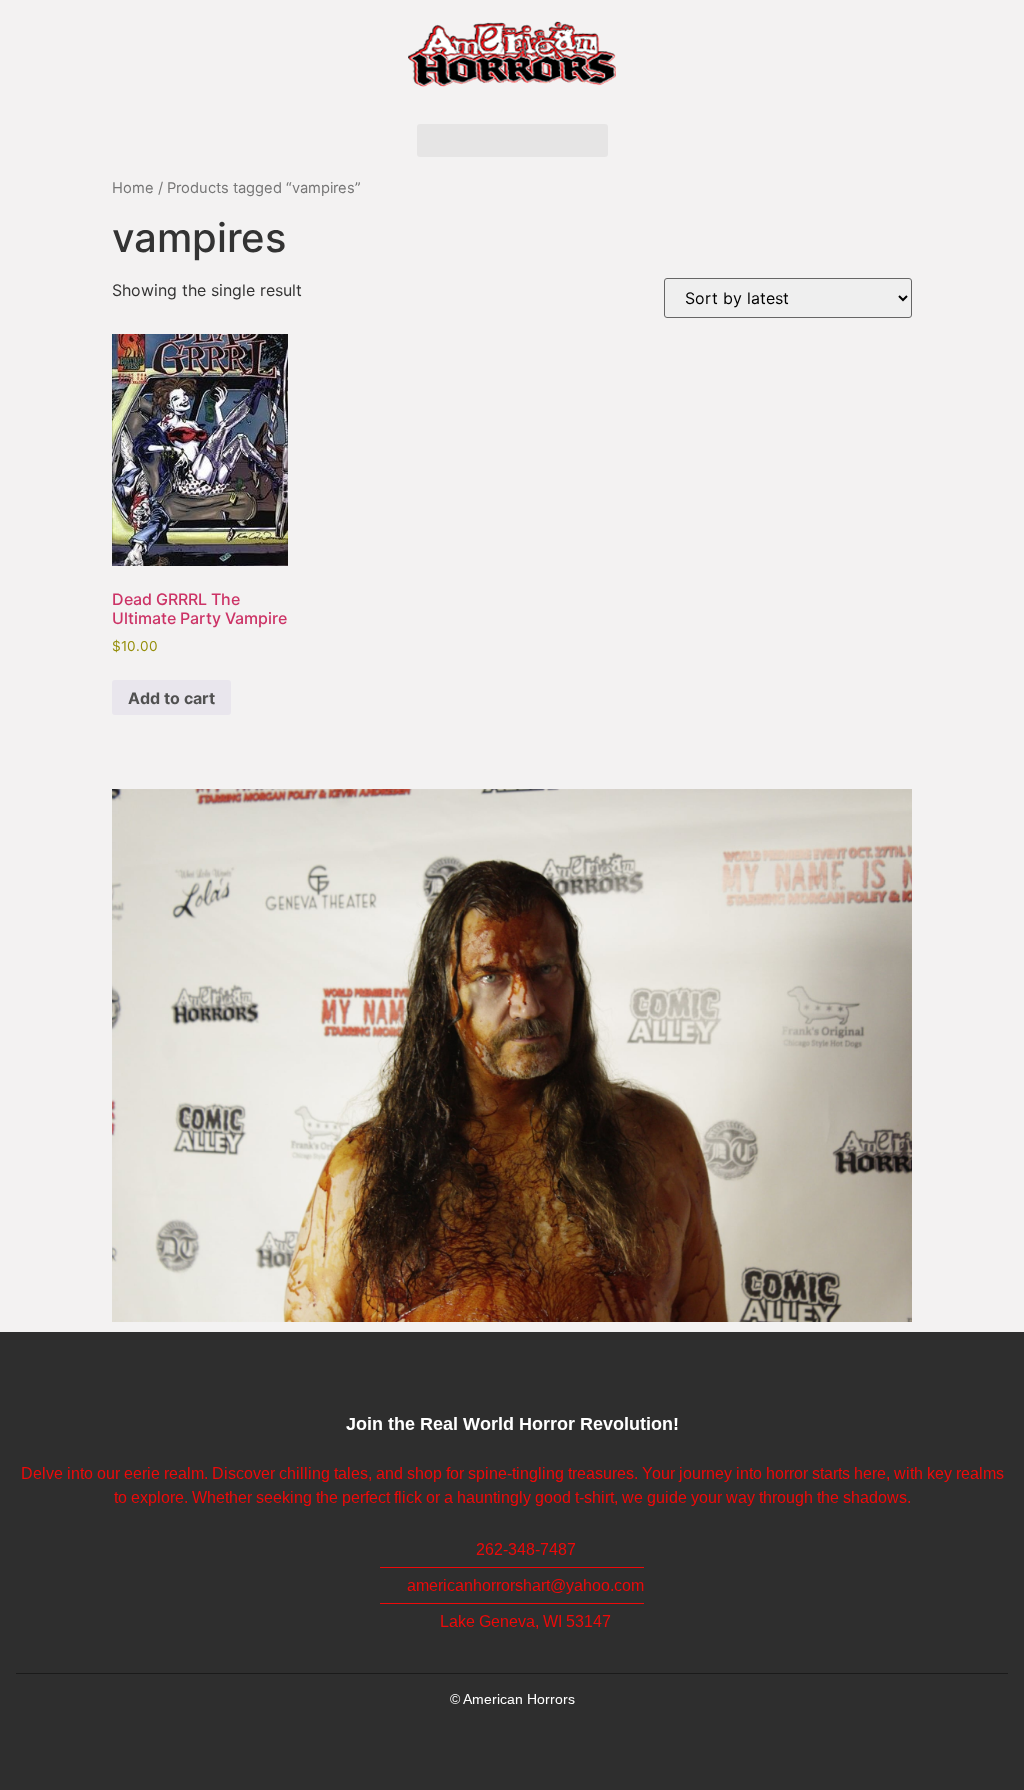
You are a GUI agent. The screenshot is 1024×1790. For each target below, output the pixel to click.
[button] (512, 140)
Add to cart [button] (171, 698)
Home (133, 188)
